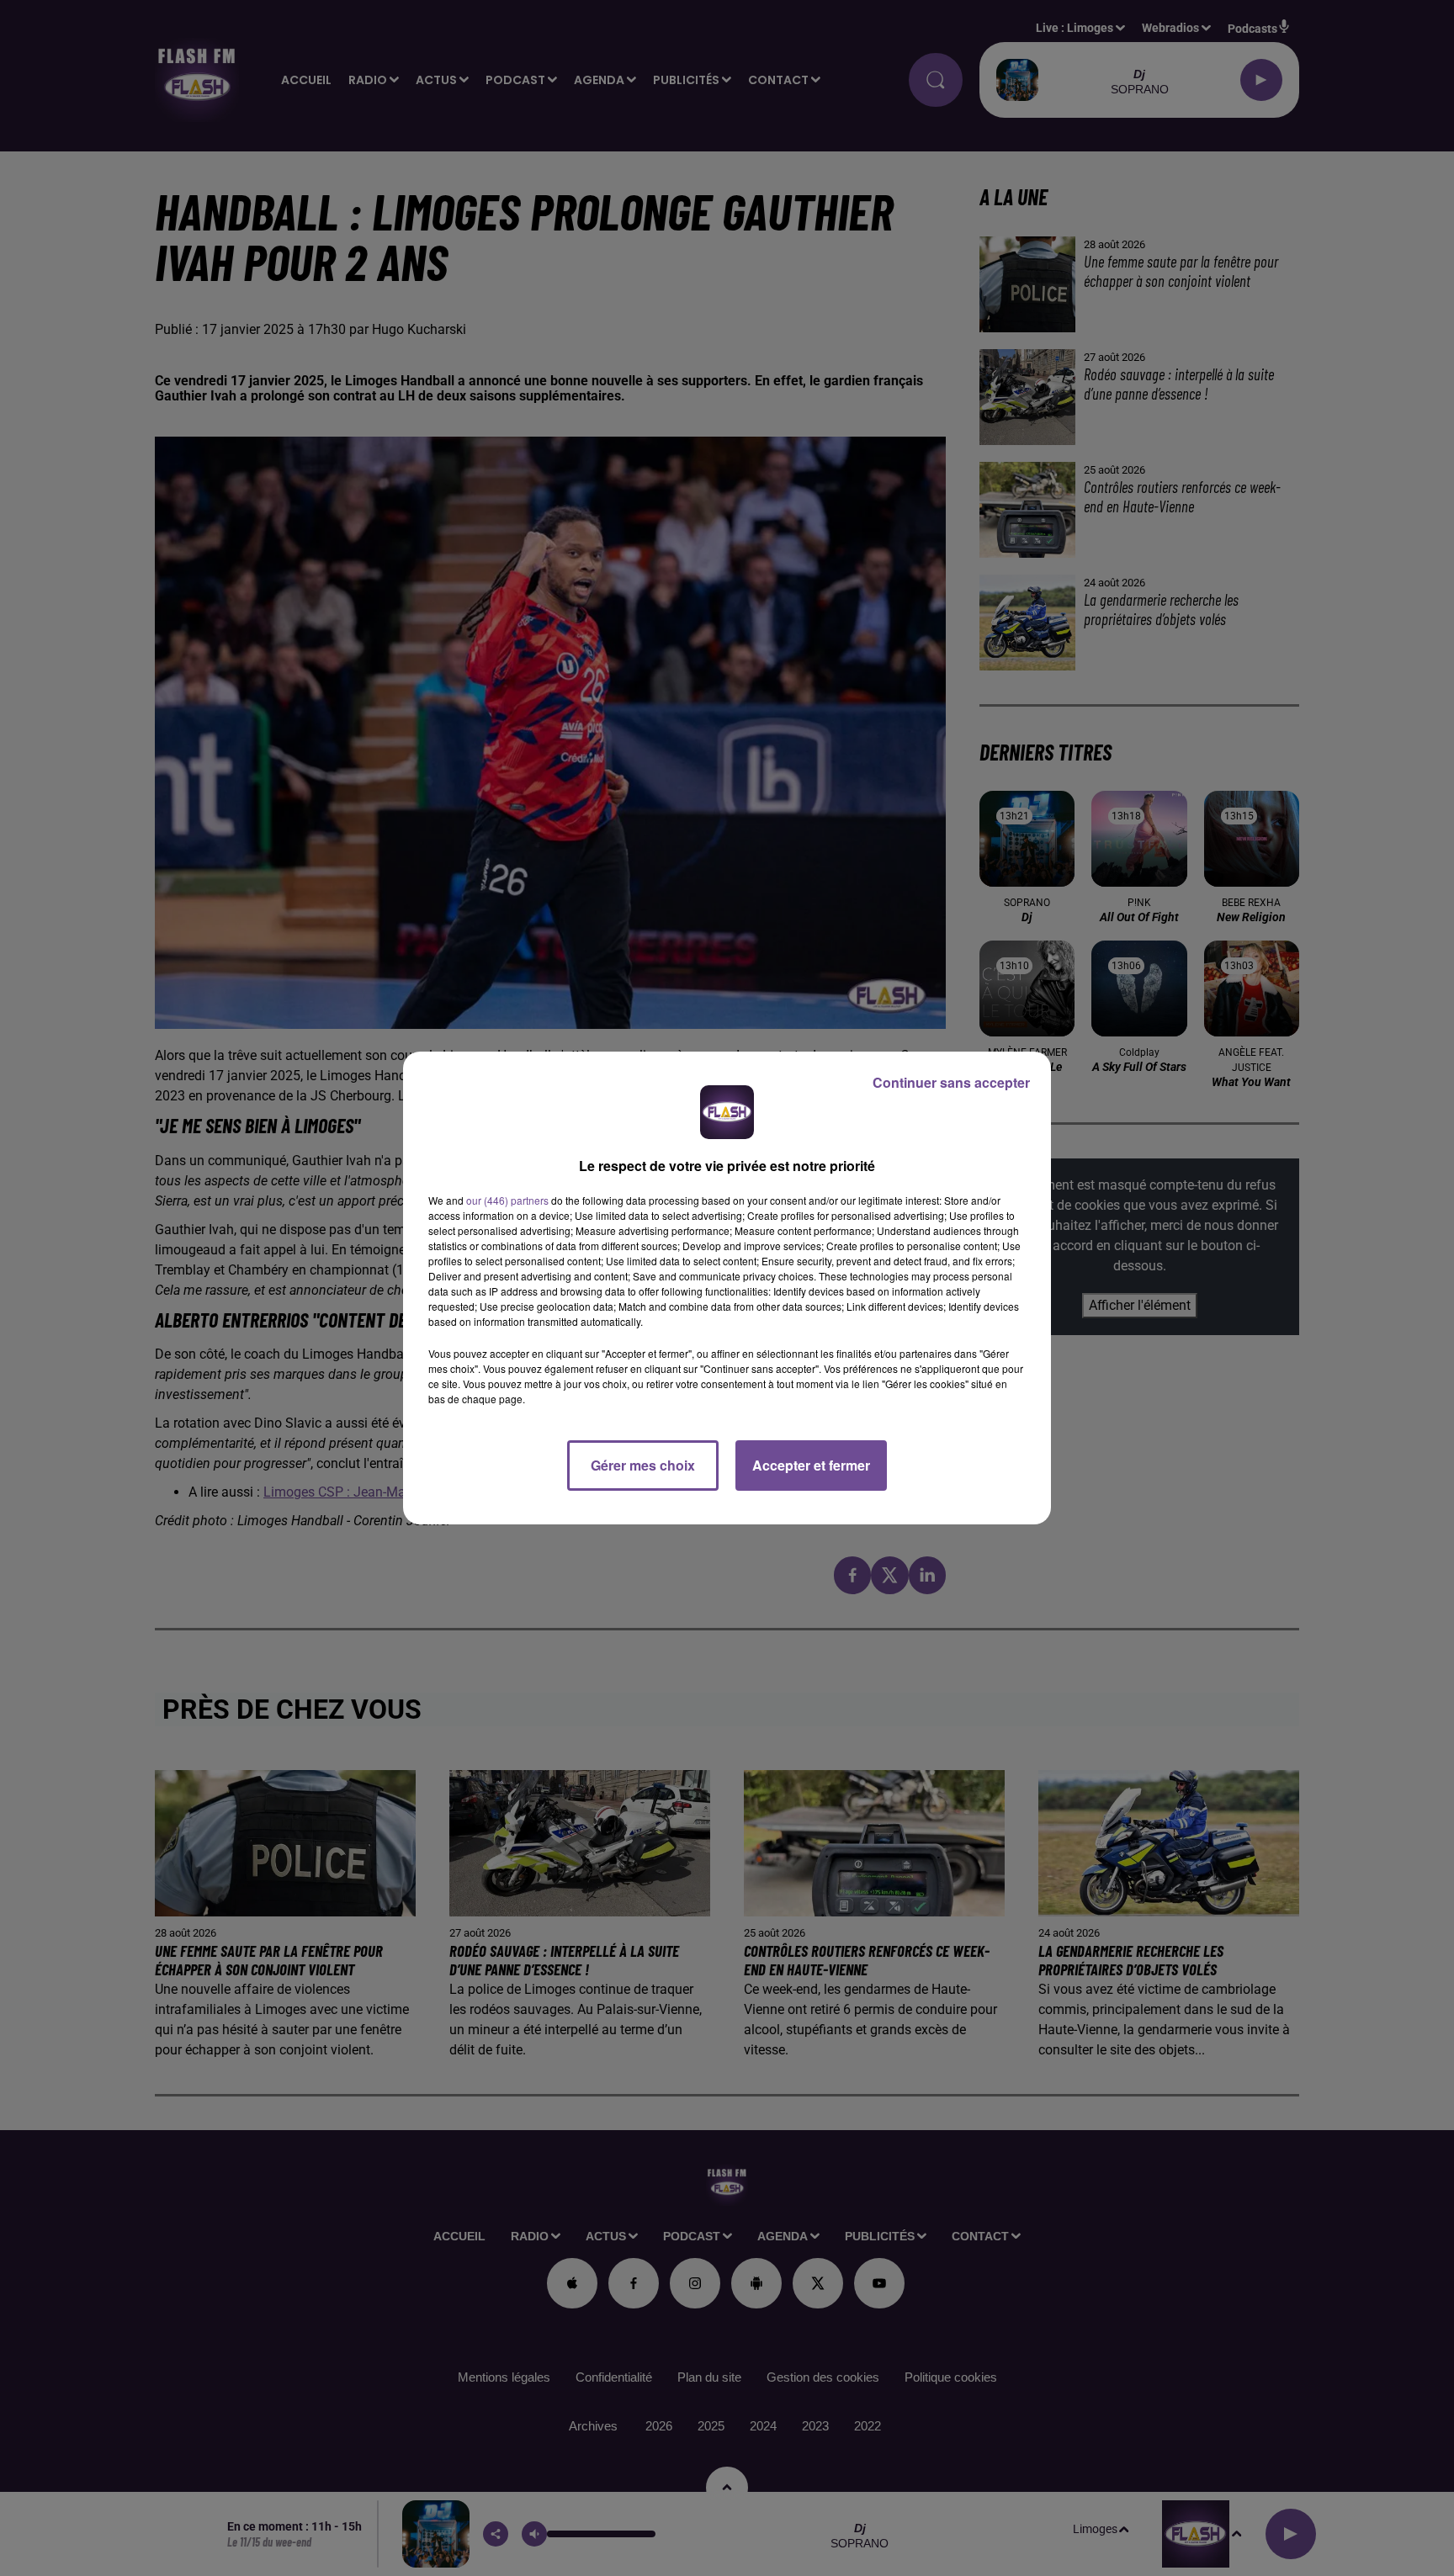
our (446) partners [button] (507, 1200)
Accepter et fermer (811, 1465)
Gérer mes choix (643, 1465)
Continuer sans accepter (951, 1082)
